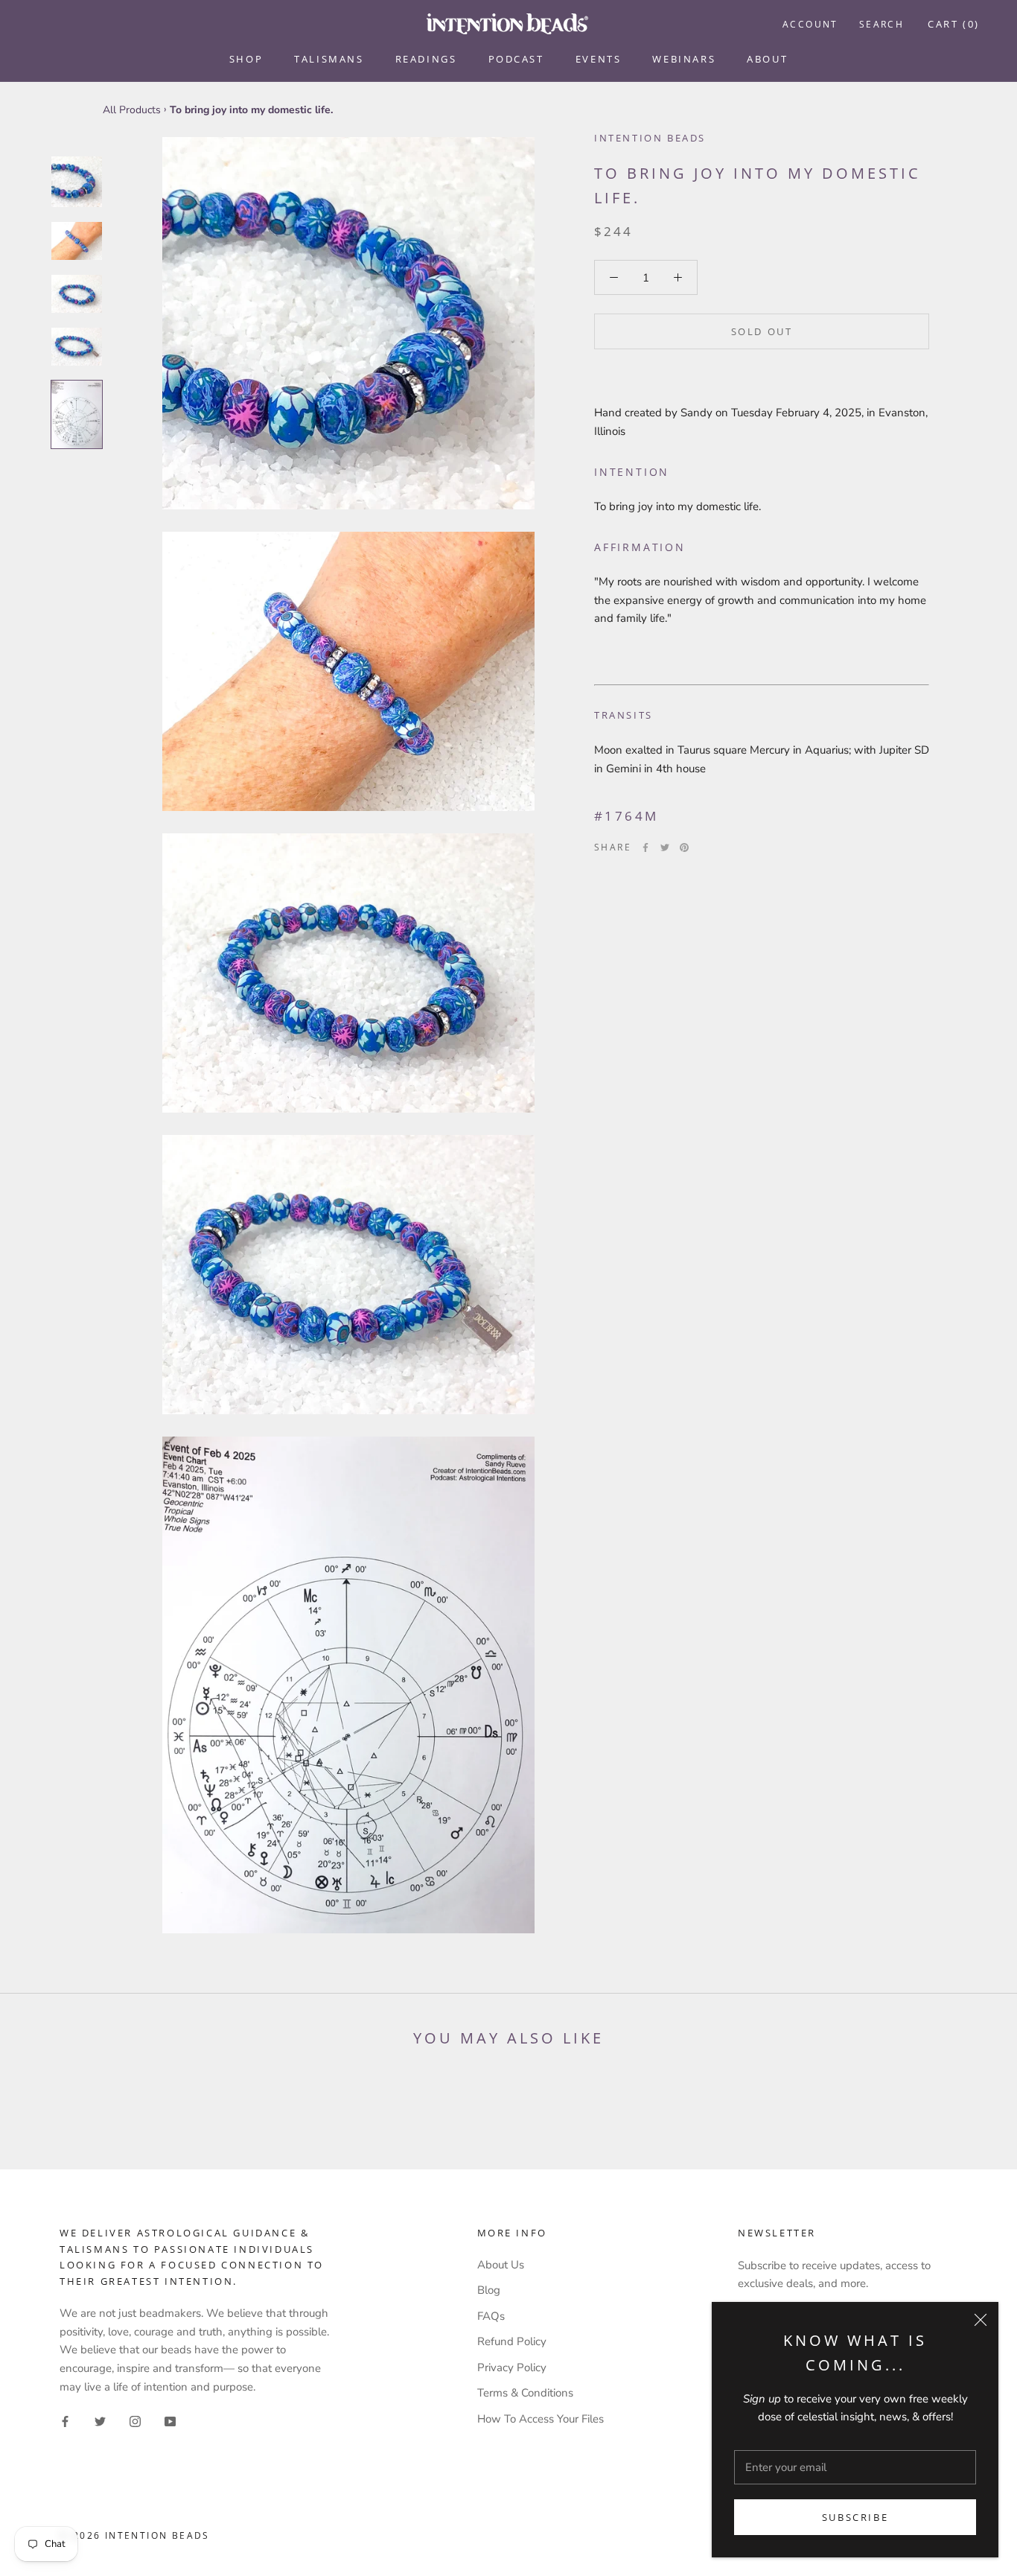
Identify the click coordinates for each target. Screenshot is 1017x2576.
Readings (426, 59)
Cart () (954, 24)
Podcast (516, 59)
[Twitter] (665, 847)
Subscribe (855, 2517)
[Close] (981, 2320)
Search (881, 24)
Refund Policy (512, 2341)
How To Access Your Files (541, 2419)
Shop (246, 59)
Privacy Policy (512, 2367)
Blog (489, 2290)
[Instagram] (135, 2421)
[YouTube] (170, 2421)
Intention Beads (650, 138)
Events (599, 59)
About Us (501, 2265)
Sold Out (762, 331)
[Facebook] (645, 847)
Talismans (329, 59)
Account (810, 24)
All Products (132, 110)
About (767, 59)
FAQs (491, 2316)
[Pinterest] (684, 847)
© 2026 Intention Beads (135, 2535)
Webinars (684, 59)
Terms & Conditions (525, 2393)
